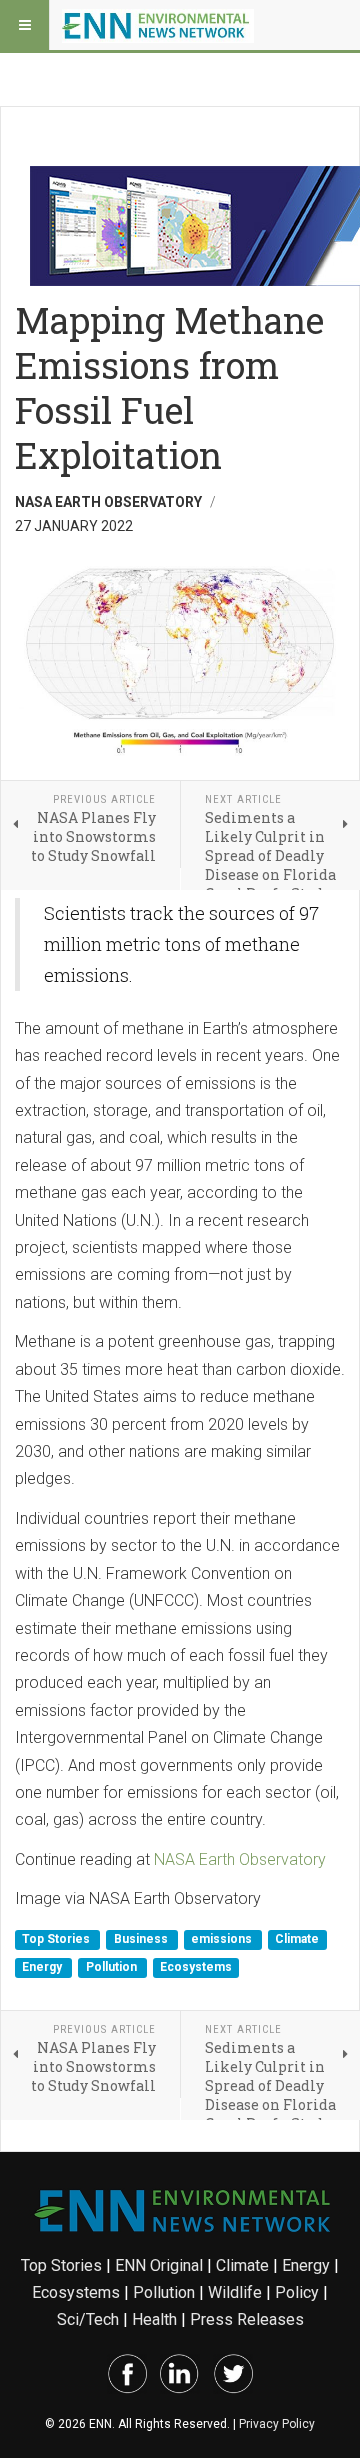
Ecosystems (196, 1967)
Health (154, 2319)
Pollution (113, 1967)
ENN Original (159, 2265)
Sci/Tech (88, 2319)
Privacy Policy (277, 2424)
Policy (297, 2292)
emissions (223, 1940)
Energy (43, 1967)
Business (142, 1940)
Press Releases (247, 2319)
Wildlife (235, 2292)
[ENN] (158, 25)
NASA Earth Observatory (240, 1859)
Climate (297, 1940)
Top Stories (57, 1940)
